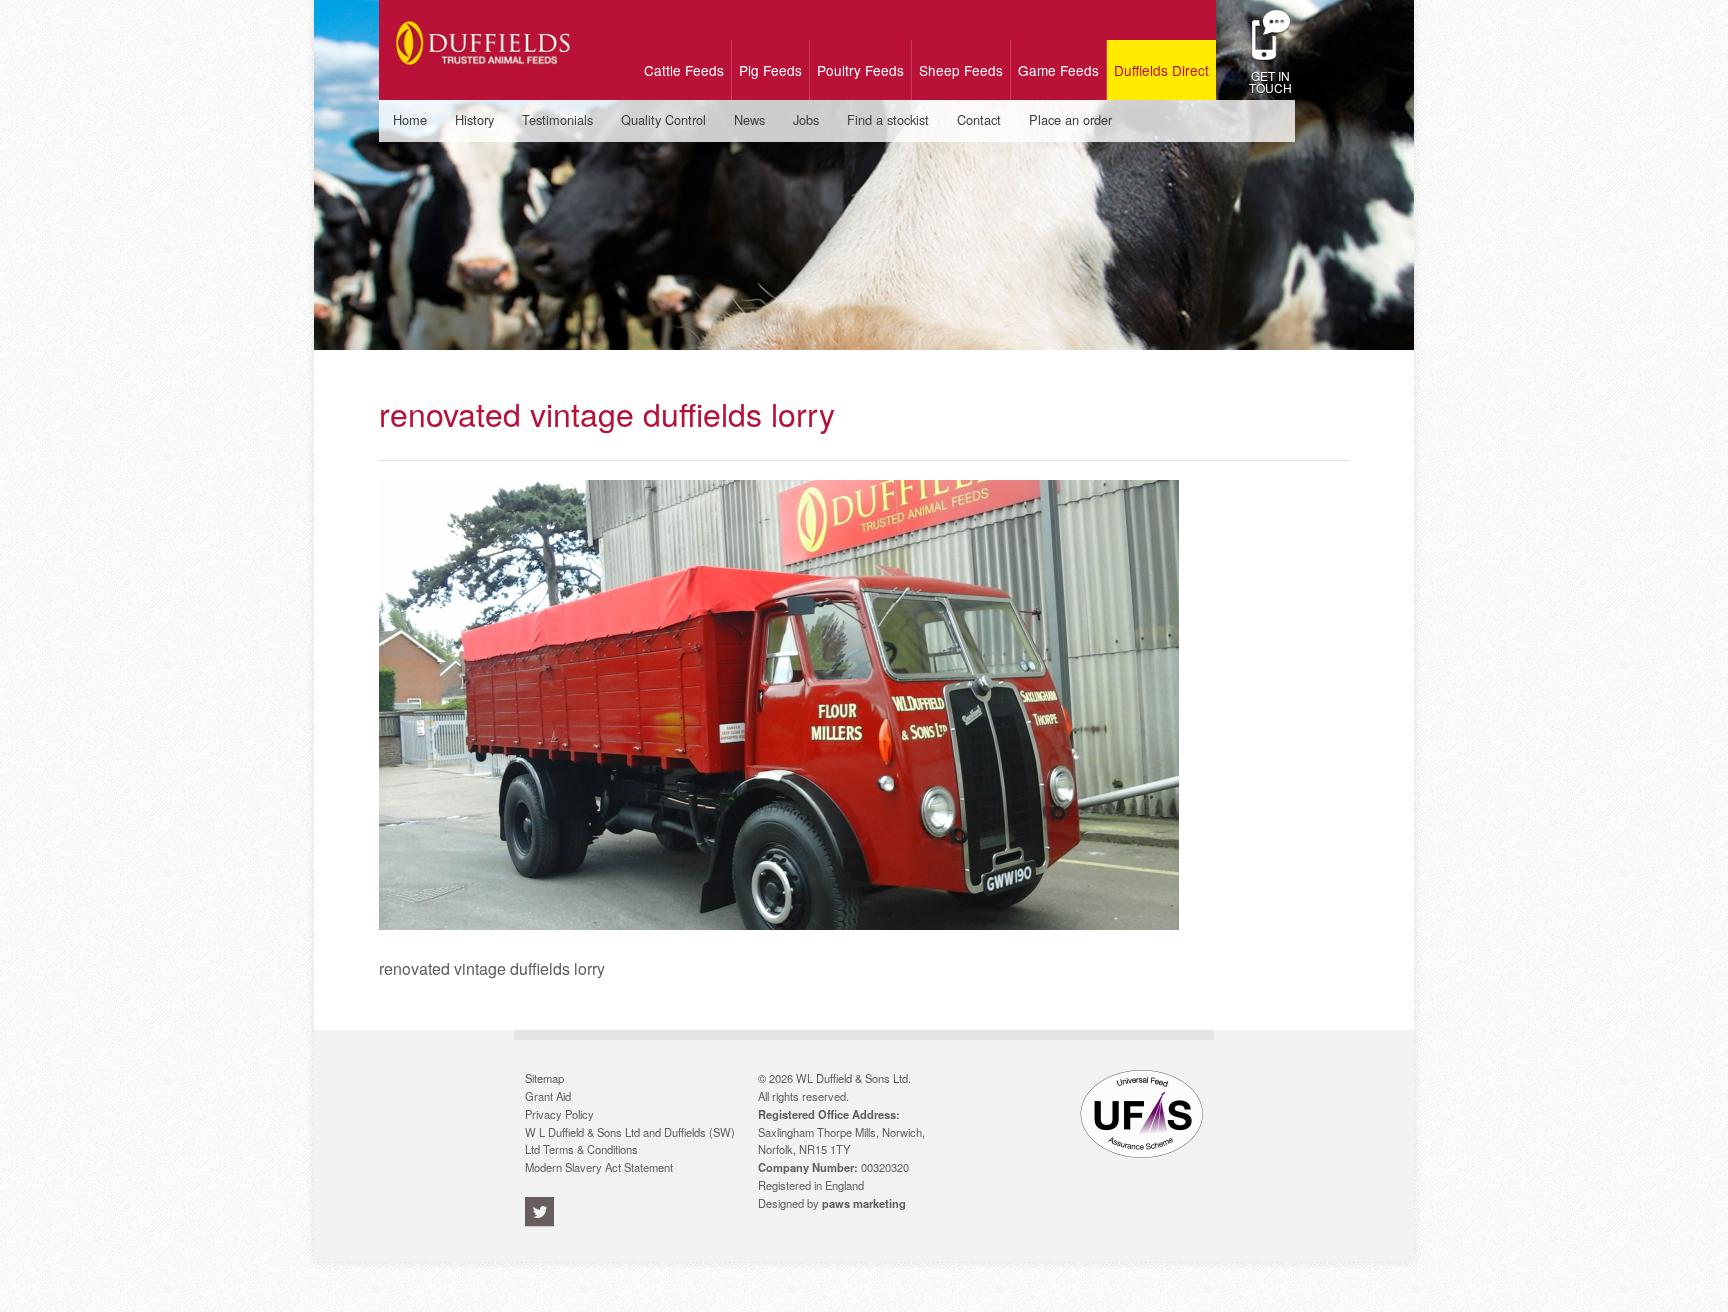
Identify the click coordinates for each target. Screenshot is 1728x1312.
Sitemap (544, 1078)
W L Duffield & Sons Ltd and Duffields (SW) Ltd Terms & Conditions (630, 1141)
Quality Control (663, 119)
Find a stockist (888, 119)
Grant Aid (548, 1096)
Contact (979, 119)
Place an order (1070, 119)
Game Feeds (1058, 70)
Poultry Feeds (860, 70)
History (474, 119)
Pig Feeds (770, 70)
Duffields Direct (1161, 70)
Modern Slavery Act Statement (599, 1167)
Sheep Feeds (961, 70)
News (749, 119)
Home (410, 119)
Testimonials (557, 119)
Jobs (806, 119)
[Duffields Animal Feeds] (483, 78)
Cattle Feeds (684, 70)
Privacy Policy (559, 1114)
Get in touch (1270, 80)
